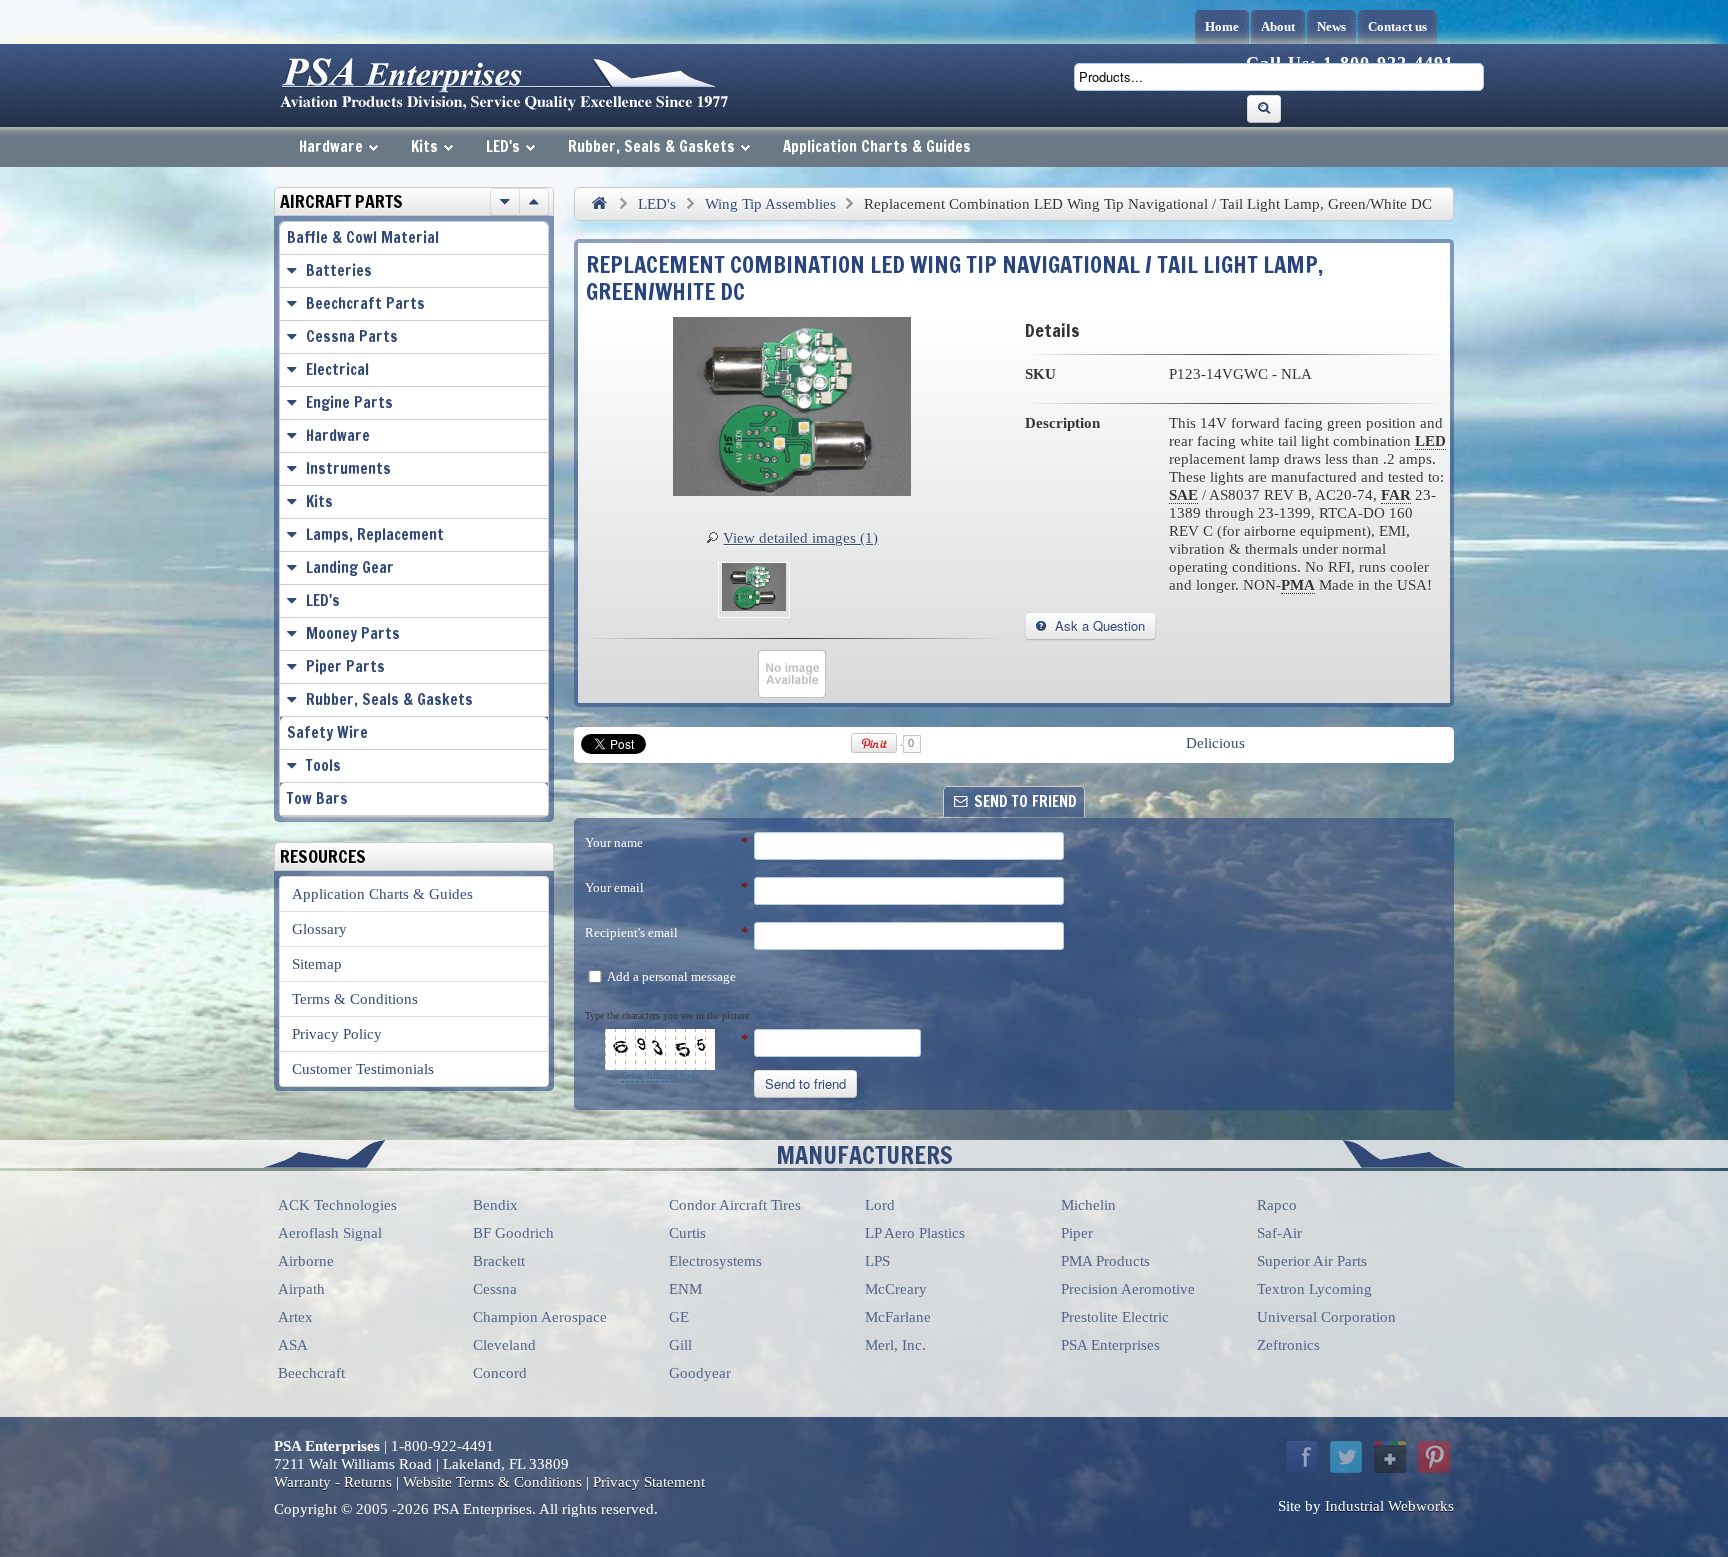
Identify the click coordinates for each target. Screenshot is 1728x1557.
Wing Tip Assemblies (770, 204)
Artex (295, 1317)
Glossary (319, 929)
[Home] (599, 204)
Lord (880, 1205)
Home (1222, 26)
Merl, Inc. (895, 1345)
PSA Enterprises (1110, 1345)
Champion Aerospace (540, 1317)
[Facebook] (1302, 1457)
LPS (877, 1261)
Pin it (874, 743)
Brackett (499, 1261)
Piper (1077, 1233)
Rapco (1277, 1205)
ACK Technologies (337, 1205)
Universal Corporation (1326, 1317)
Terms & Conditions (355, 999)
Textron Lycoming (1314, 1289)
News (1331, 26)
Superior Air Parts (1312, 1261)
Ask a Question (1098, 625)
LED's (503, 146)
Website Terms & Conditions (492, 1482)
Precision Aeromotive (1128, 1289)
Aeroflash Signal (330, 1233)
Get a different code (660, 1075)
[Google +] (1390, 1457)
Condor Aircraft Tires (735, 1205)
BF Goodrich (513, 1233)
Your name (614, 842)
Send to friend (805, 1083)
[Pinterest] (1434, 1457)
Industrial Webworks (1389, 1506)
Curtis (687, 1233)
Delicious (1215, 743)
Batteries (339, 270)
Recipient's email (631, 932)
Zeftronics (1288, 1345)
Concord (500, 1373)
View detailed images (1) (800, 538)
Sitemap (317, 964)
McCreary (896, 1289)
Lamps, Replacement (375, 534)
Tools (323, 765)
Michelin (1088, 1205)
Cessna (495, 1289)
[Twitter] (1346, 1457)
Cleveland (504, 1345)
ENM (685, 1289)
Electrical (337, 369)
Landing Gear (350, 567)
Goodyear (700, 1373)
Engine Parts (349, 402)
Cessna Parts (352, 336)
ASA (293, 1345)
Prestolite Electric (1115, 1317)
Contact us (1397, 26)
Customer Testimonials (363, 1069)
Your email (614, 887)
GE (679, 1317)
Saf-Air (1279, 1233)
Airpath (301, 1289)
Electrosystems (715, 1261)
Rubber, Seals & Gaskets (651, 146)
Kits (424, 146)
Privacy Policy (337, 1034)
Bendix (495, 1205)
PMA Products (1105, 1261)
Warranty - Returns (333, 1482)
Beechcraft (311, 1373)
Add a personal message (670, 976)
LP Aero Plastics (915, 1233)
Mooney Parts (353, 633)
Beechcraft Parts (365, 303)
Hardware (331, 146)
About (1278, 26)
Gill (680, 1345)
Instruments (348, 468)
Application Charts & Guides (877, 146)
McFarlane (898, 1317)
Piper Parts (345, 666)
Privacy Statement (649, 1482)
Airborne (306, 1261)
